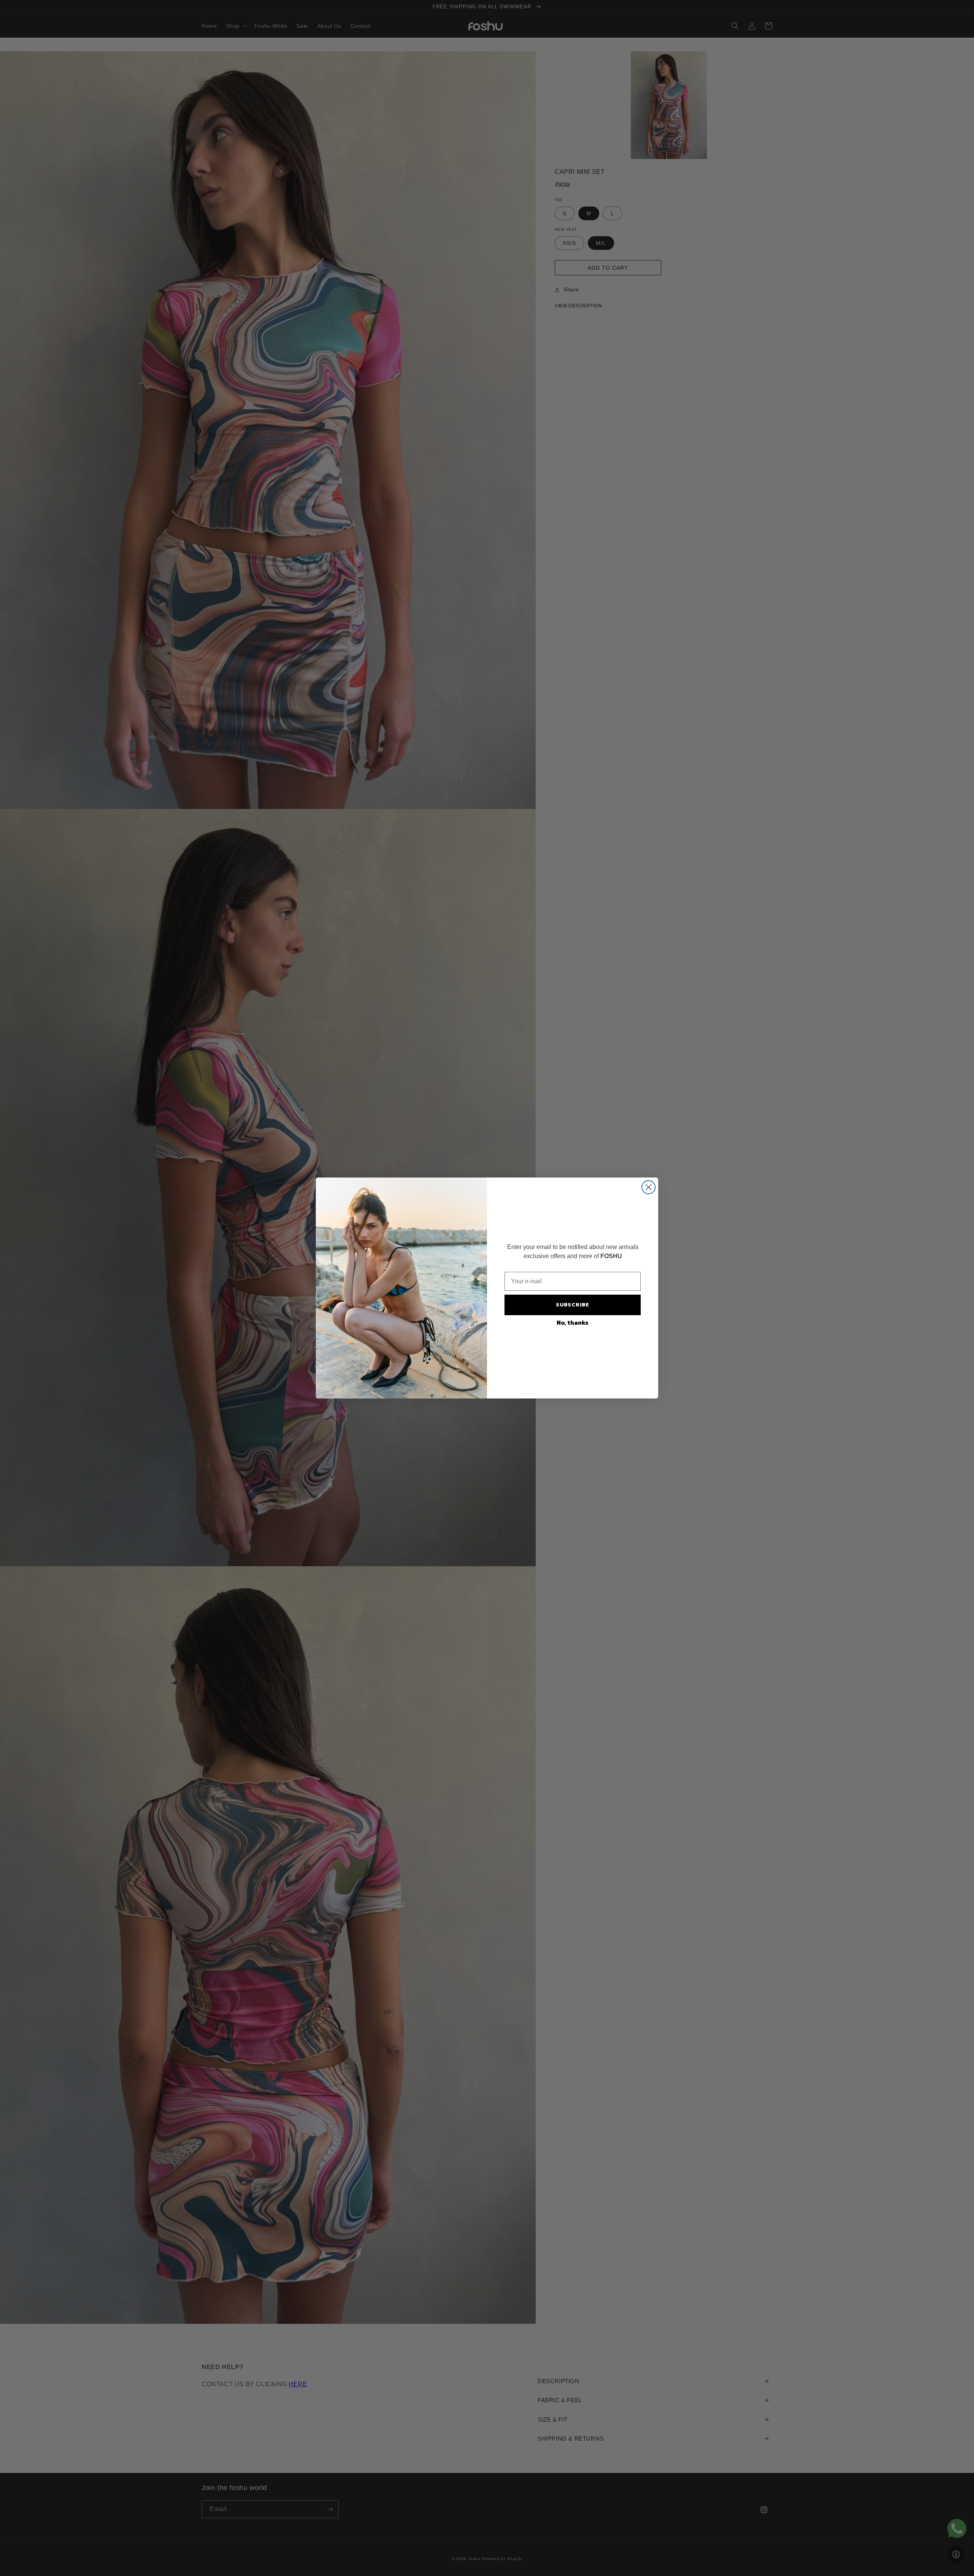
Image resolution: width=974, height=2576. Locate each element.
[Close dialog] (649, 1187)
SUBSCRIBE (573, 1305)
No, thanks (573, 1322)
